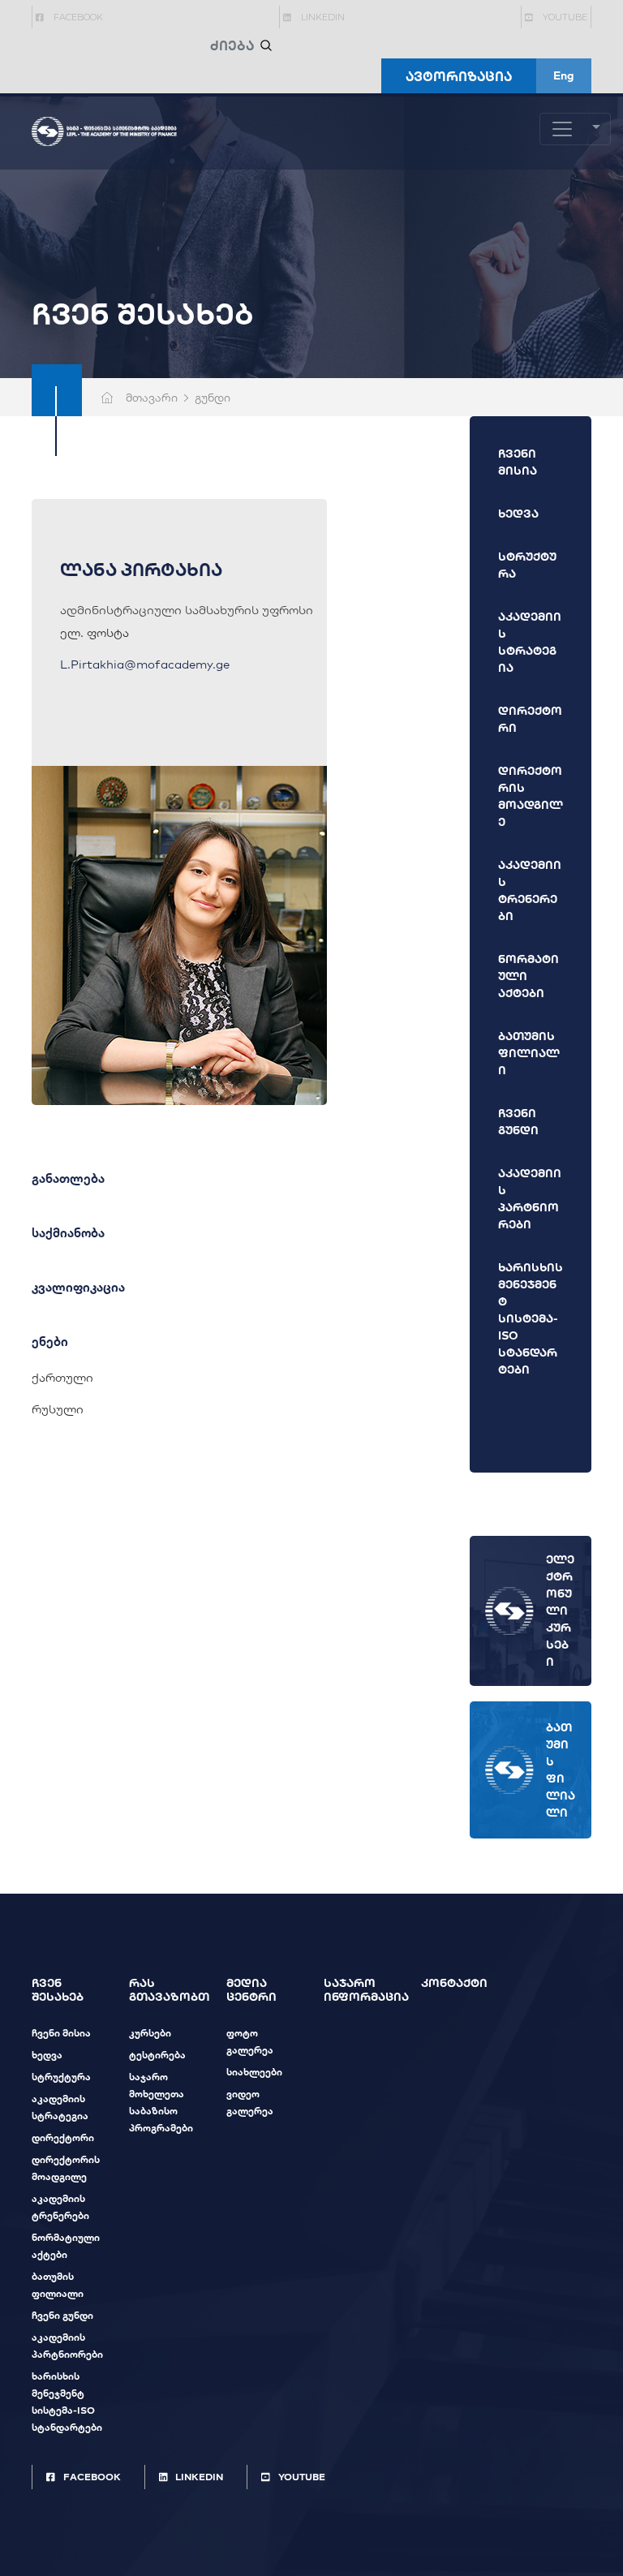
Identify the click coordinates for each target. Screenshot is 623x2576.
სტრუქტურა (527, 565)
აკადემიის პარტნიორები (530, 1199)
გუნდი (213, 398)
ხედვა (518, 514)
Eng (564, 75)
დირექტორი (530, 719)
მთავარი (152, 398)
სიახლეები (254, 2072)
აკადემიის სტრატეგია (530, 642)
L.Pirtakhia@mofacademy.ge (145, 664)
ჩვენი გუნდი (518, 1122)
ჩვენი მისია (518, 462)
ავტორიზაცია (459, 76)
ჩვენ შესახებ (58, 1990)
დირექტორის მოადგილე (531, 796)
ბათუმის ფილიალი (529, 1053)
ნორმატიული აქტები (528, 976)
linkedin (323, 17)
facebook (78, 17)
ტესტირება (157, 2055)
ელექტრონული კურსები (560, 1611)
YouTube (565, 17)
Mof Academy (104, 131)
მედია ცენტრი (251, 1990)
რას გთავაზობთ (169, 1990)
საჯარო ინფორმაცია (366, 1990)
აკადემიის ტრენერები (530, 890)
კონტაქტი (454, 1983)
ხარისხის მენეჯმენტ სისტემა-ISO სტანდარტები (531, 1318)
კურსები (150, 2033)
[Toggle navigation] (575, 129)
